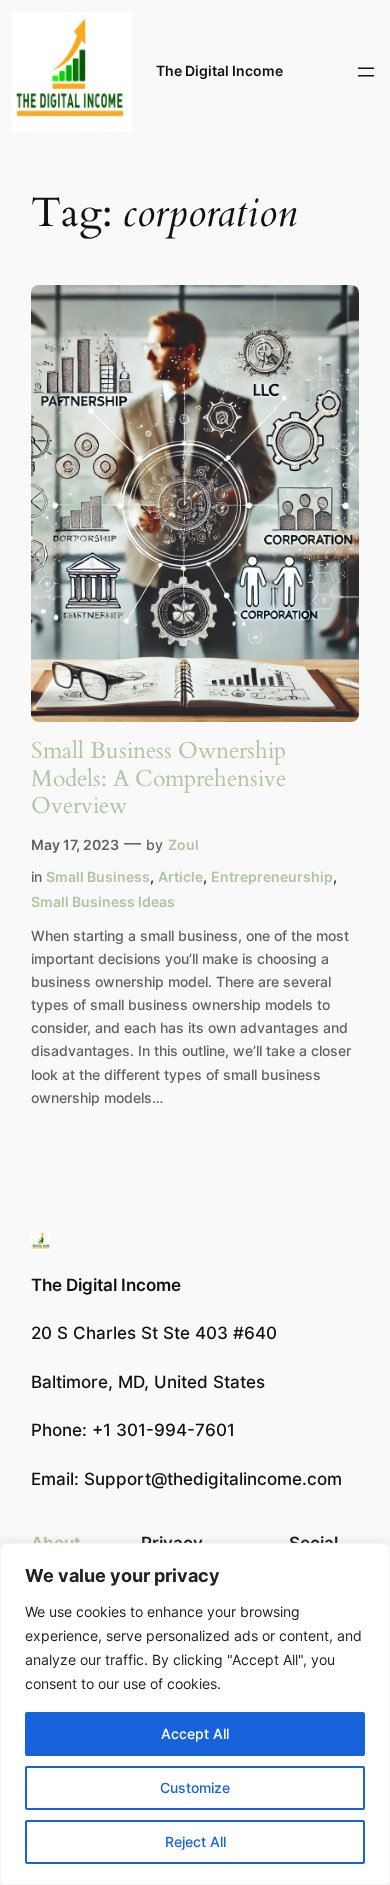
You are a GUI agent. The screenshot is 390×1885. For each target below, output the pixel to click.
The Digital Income (219, 70)
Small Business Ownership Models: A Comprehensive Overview (158, 778)
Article (180, 876)
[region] (195, 1714)
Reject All (195, 1841)
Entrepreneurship (272, 876)
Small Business (98, 876)
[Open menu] (366, 72)
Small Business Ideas (103, 901)
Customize (195, 1787)
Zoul (183, 844)
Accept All (195, 1733)
